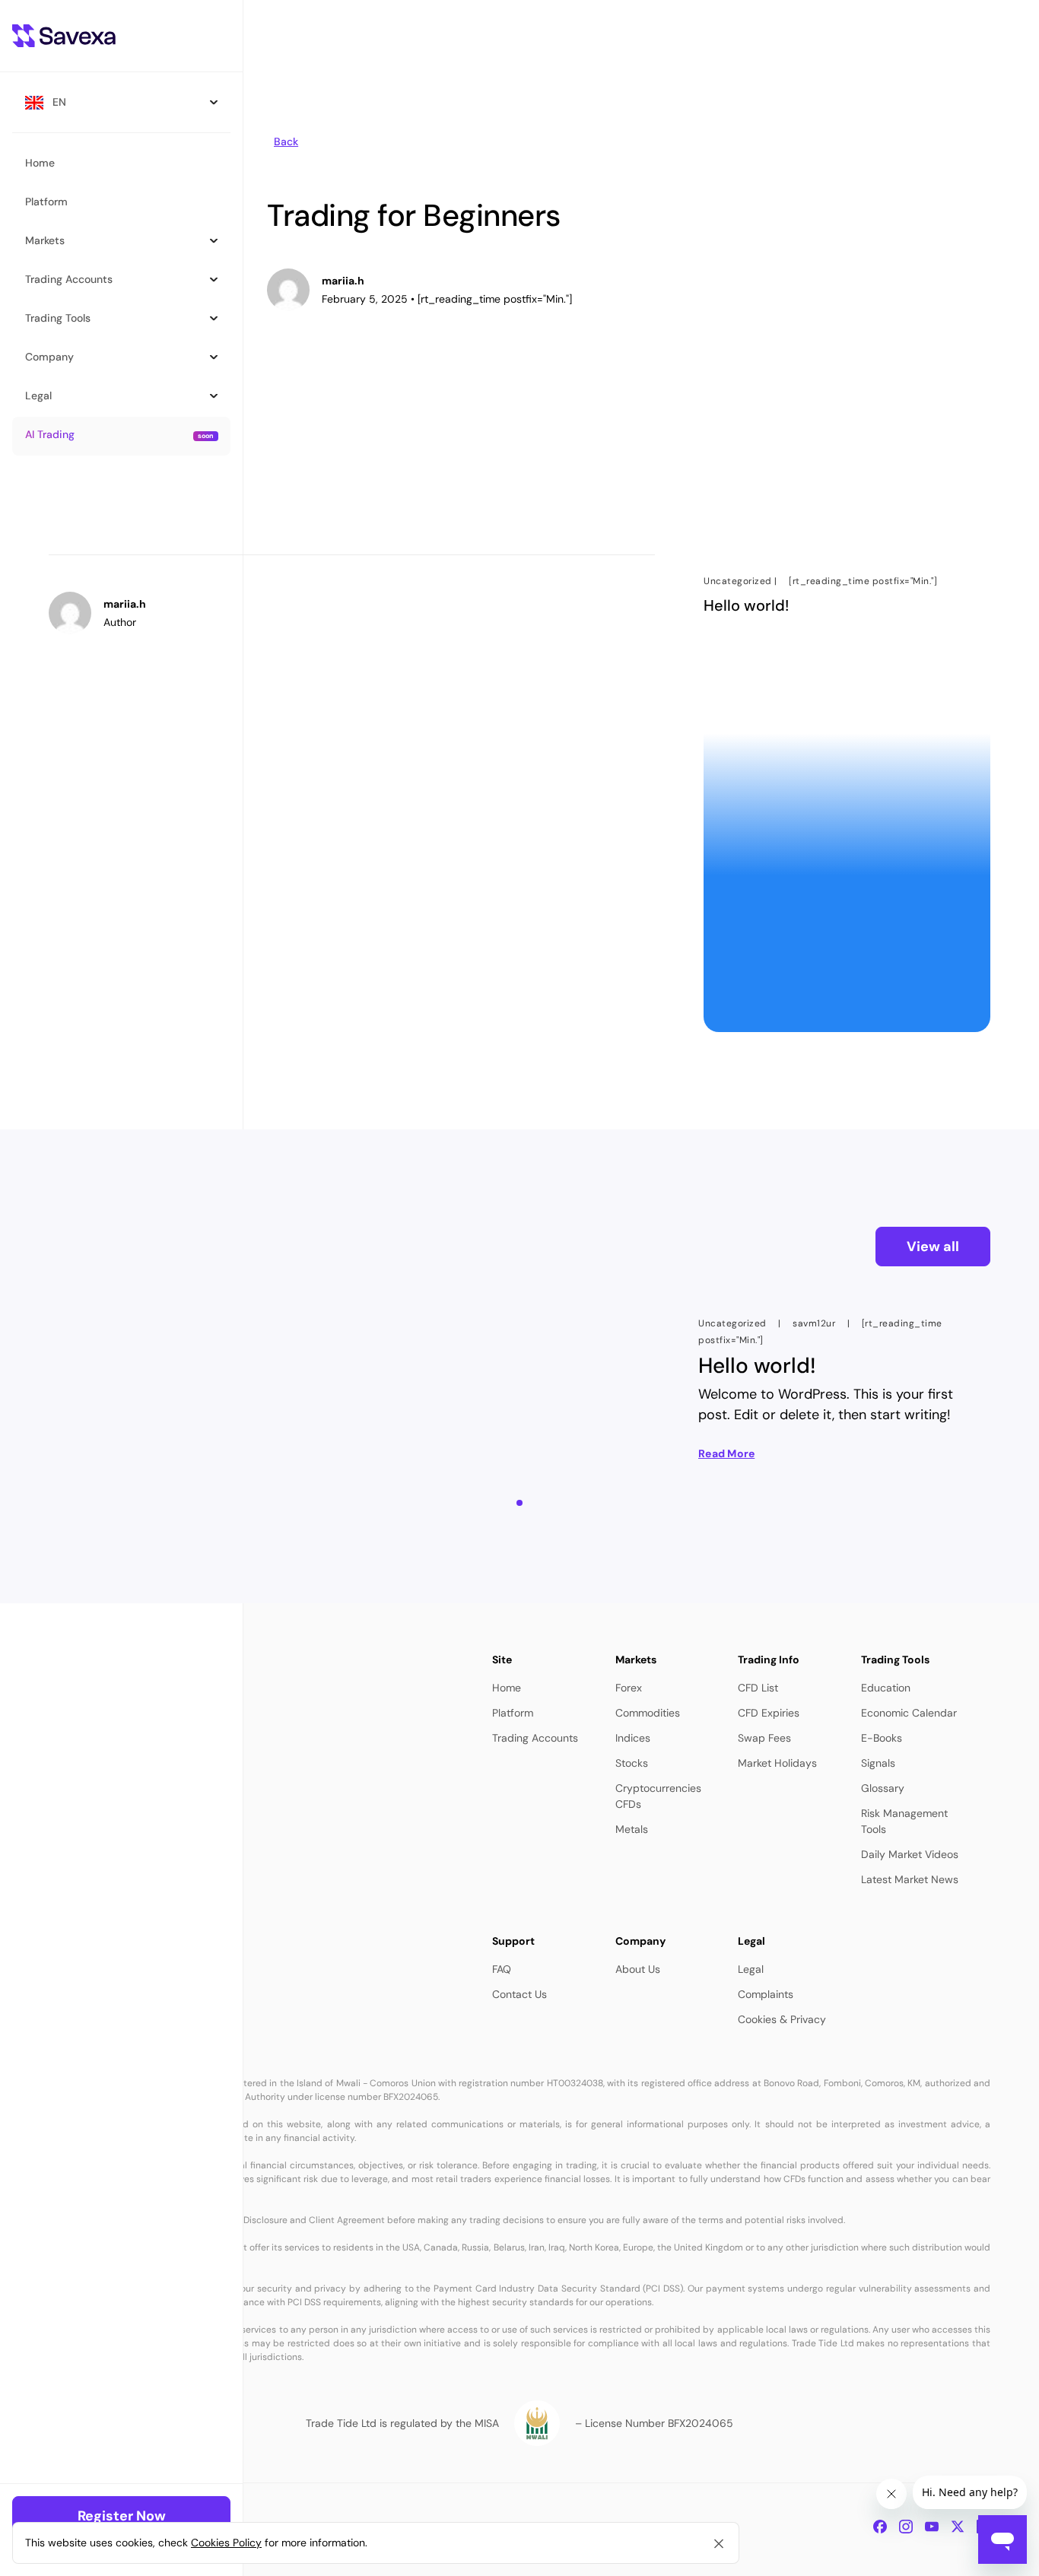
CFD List (758, 1688)
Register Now (122, 2516)
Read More (726, 1453)
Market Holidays (777, 1763)
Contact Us (519, 1994)
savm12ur (814, 1323)
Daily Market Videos (910, 1854)
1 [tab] (524, 1512)
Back (286, 141)
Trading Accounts (535, 1738)
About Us (638, 1969)
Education (886, 1688)
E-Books (882, 1738)
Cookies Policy (226, 2543)
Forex (629, 1688)
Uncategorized (738, 581)
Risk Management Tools (904, 1821)
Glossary (883, 1788)
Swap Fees (764, 1738)
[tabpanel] (840, 1389)
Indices (633, 1738)
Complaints (766, 1994)
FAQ (502, 1969)
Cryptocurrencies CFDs (658, 1796)
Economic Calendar (909, 1713)
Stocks (632, 1763)
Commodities (648, 1713)
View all (933, 1247)
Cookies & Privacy (782, 2019)
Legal (751, 1969)
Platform (513, 1713)
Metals (632, 1829)
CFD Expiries (769, 1713)
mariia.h (343, 281)
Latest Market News (910, 1879)
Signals (878, 1763)
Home (507, 1688)
